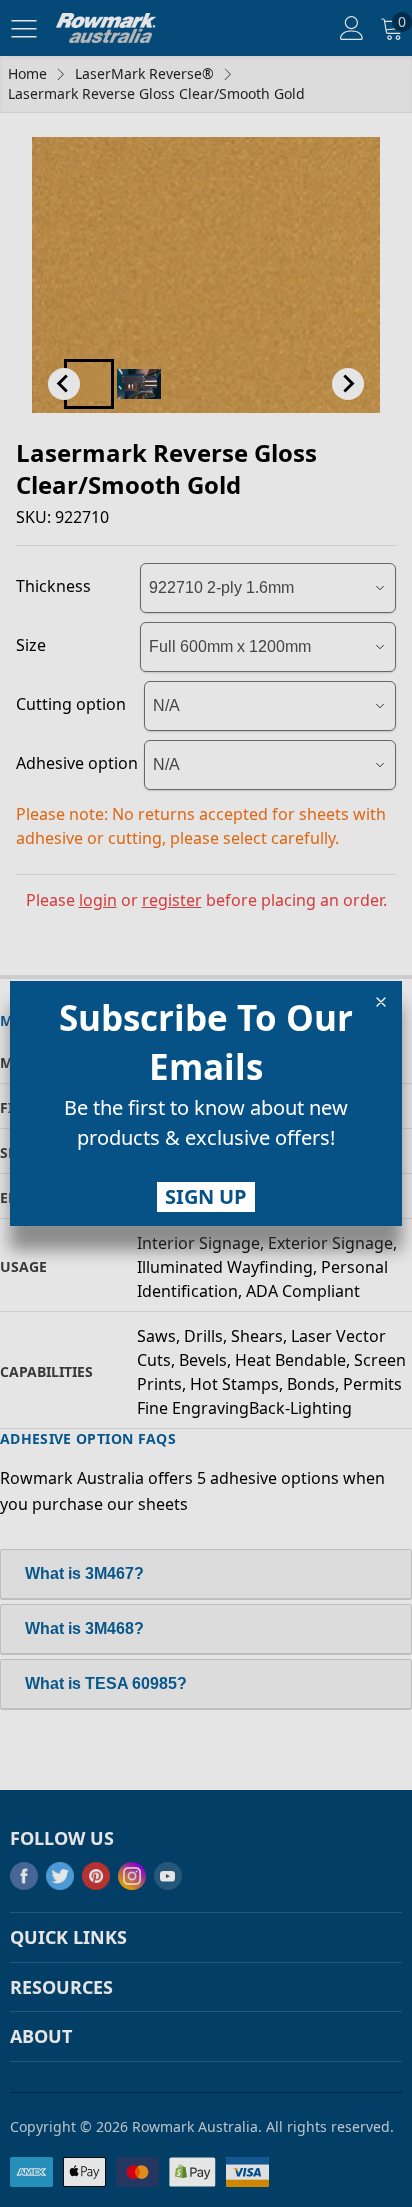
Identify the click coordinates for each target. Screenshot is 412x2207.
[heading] (206, 1042)
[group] (206, 1127)
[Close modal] (381, 1002)
